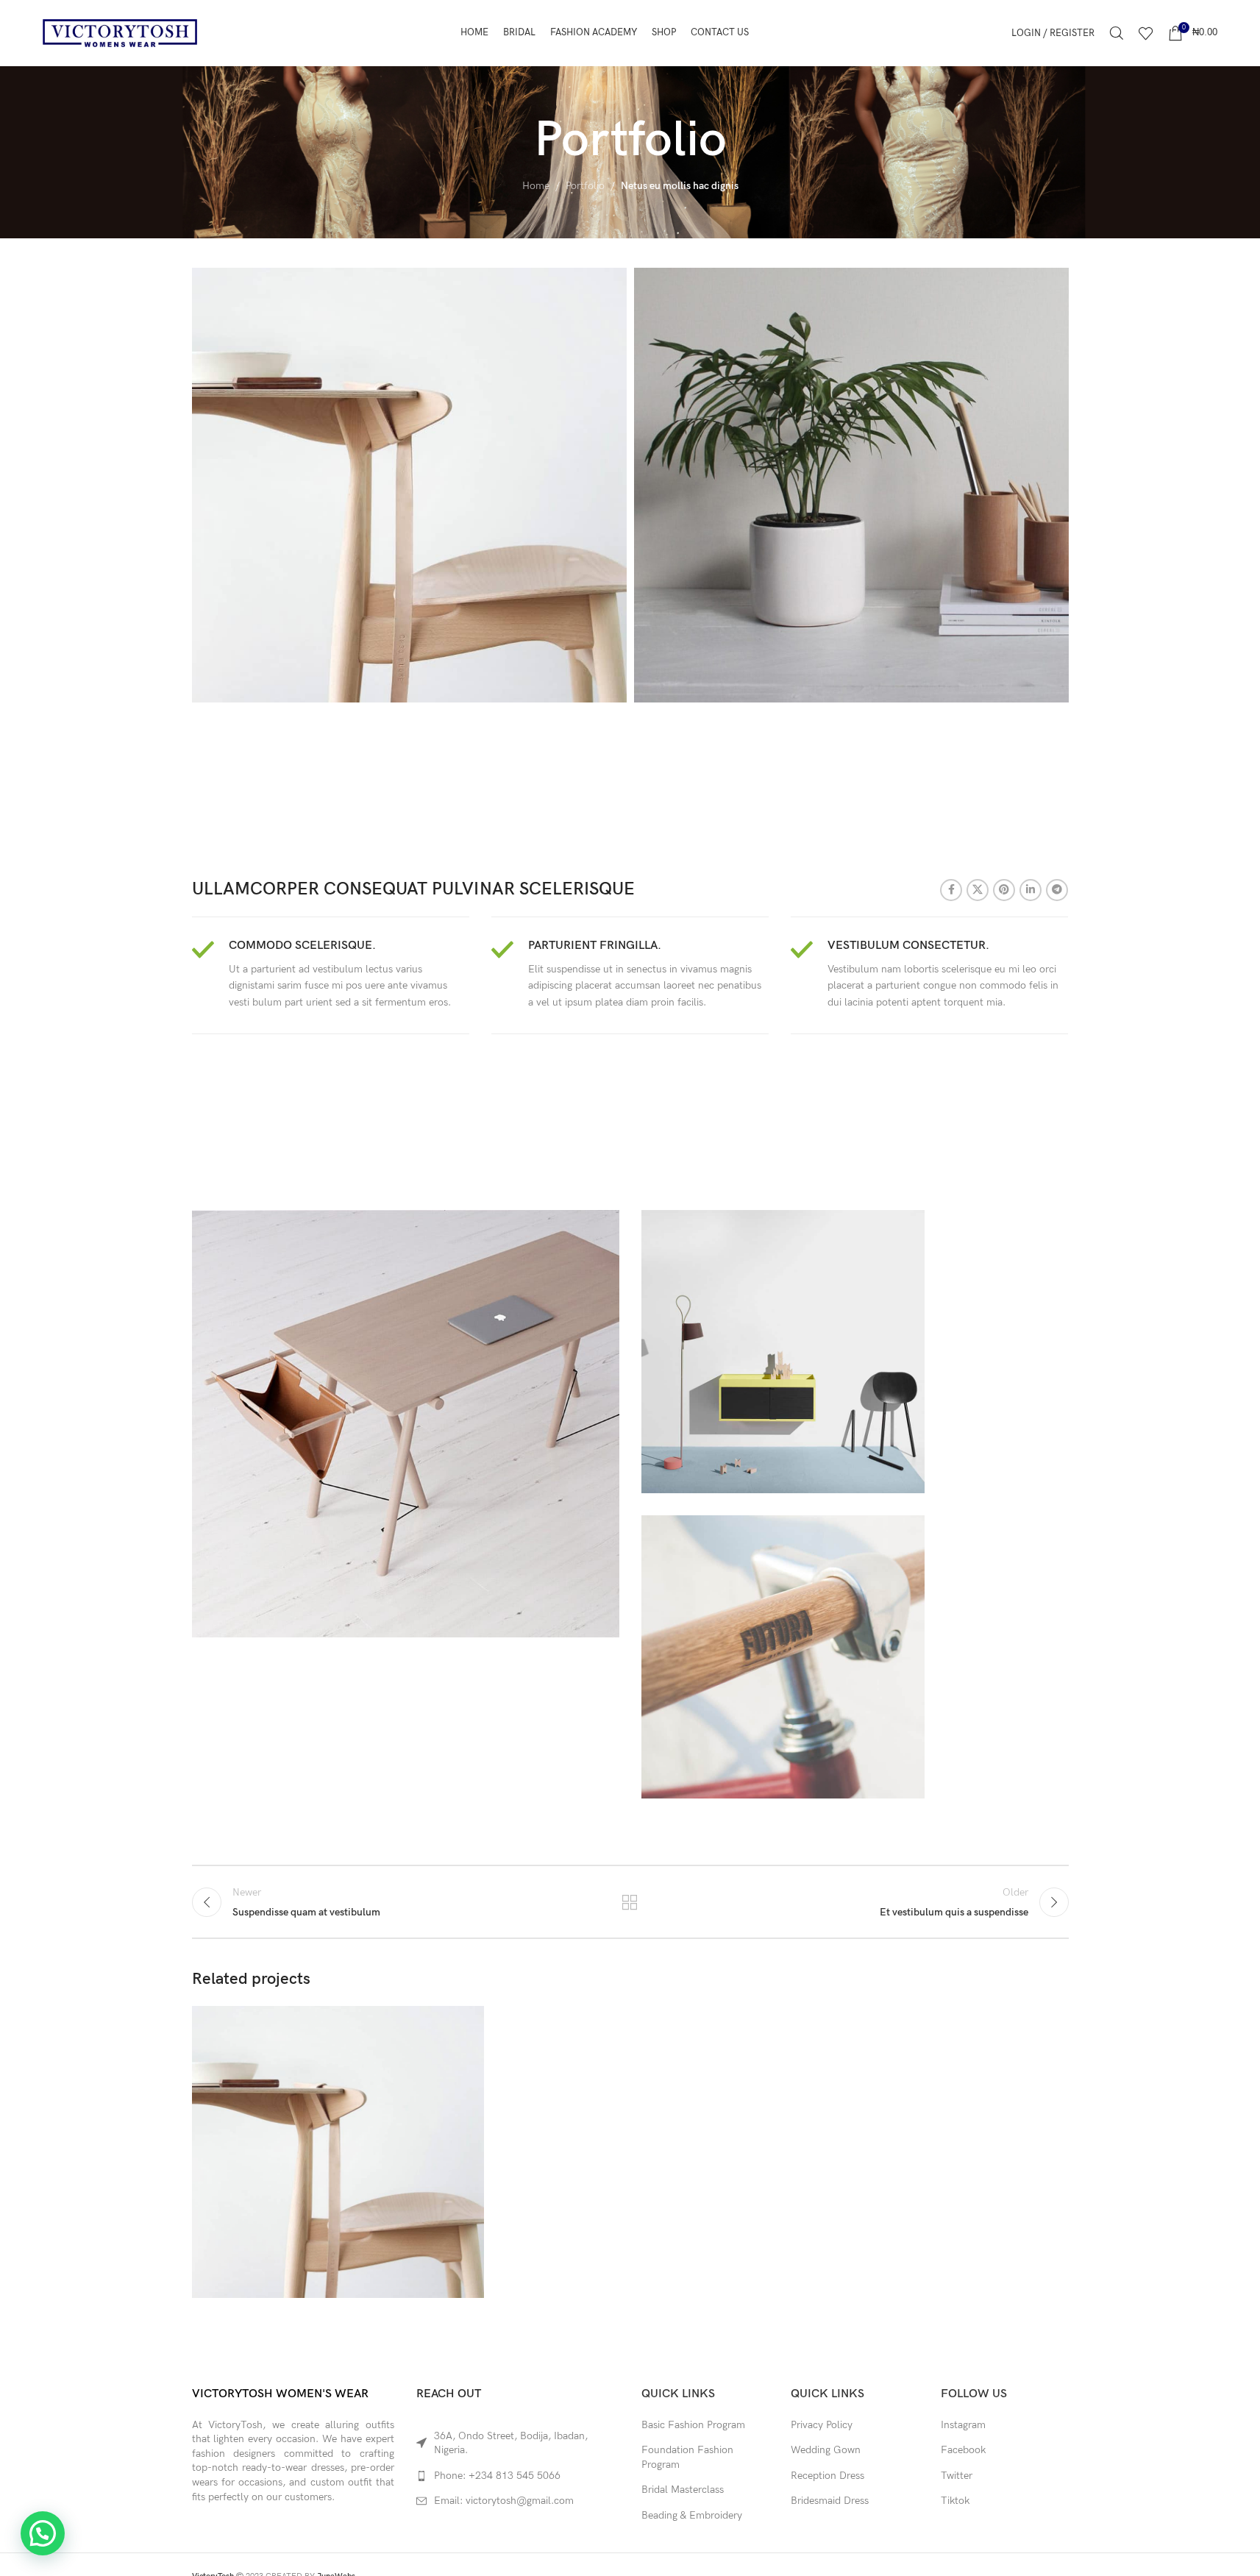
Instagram (963, 2425)
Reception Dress (827, 2476)
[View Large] (466, 2022)
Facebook (963, 2450)
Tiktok (955, 2501)
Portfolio (585, 186)
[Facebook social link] (951, 890)
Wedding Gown (826, 2450)
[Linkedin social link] (1031, 890)
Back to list (630, 1902)
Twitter (957, 2476)
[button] (43, 2533)
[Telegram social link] (1057, 890)
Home (536, 186)
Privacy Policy (822, 2425)
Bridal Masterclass (683, 2490)
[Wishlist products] (1146, 33)
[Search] (1117, 33)
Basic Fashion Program (693, 2425)
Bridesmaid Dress (830, 2501)
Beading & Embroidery (692, 2515)
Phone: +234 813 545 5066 (497, 2476)
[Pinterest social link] (1004, 890)
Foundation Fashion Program (687, 2457)
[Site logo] (120, 32)
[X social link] (978, 890)
